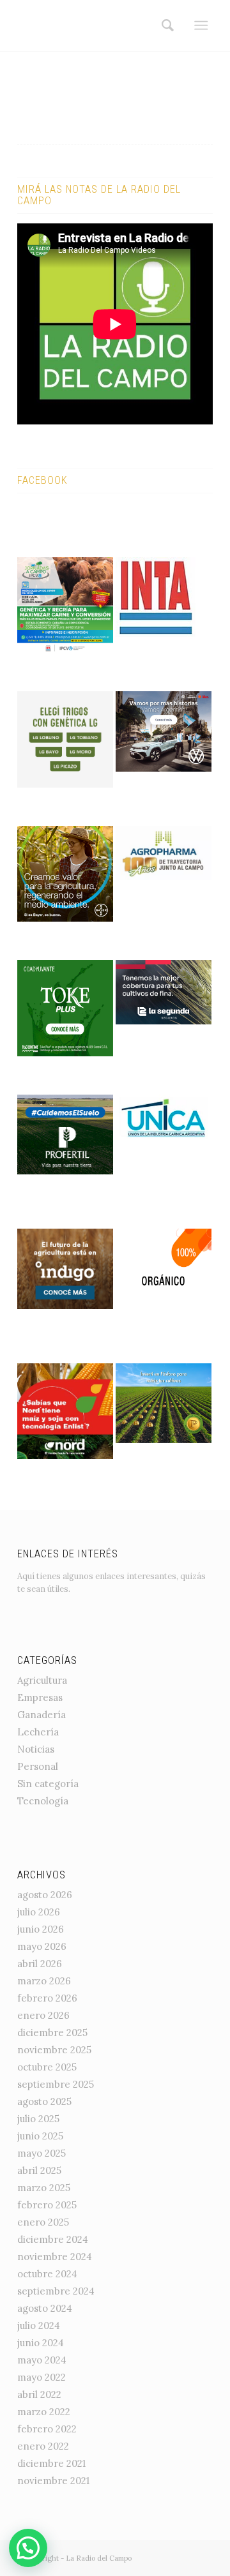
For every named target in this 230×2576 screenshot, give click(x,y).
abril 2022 (39, 2394)
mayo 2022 (42, 2377)
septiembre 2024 (56, 2291)
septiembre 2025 (56, 2084)
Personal (38, 1766)
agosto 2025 (44, 2101)
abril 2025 (39, 2170)
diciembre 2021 (51, 2463)
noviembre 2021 (53, 2481)
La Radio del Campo (99, 2558)
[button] (28, 2548)
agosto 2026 (45, 1895)
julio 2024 (39, 2325)
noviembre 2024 (55, 2257)
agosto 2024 (45, 2308)
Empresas (40, 1697)
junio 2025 (40, 2136)
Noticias (36, 1749)
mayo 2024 (42, 2360)
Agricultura (42, 1680)
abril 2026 (40, 1964)
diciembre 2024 (53, 2239)
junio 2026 (41, 1929)
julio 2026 (39, 1912)
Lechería (38, 1732)
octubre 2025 (47, 2067)
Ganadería (42, 1715)
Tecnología (43, 1801)
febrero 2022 (47, 2429)
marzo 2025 (44, 2188)
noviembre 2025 (54, 2050)
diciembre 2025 (52, 2033)
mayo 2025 (42, 2153)
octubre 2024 (47, 2274)
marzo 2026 (44, 1981)
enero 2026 (43, 2015)
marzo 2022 (44, 2412)
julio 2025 (38, 2119)
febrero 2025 (47, 2205)
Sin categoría (48, 1784)
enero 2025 (43, 2222)
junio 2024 (41, 2343)
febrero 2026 (47, 1998)
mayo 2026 (42, 1946)
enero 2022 (43, 2446)
